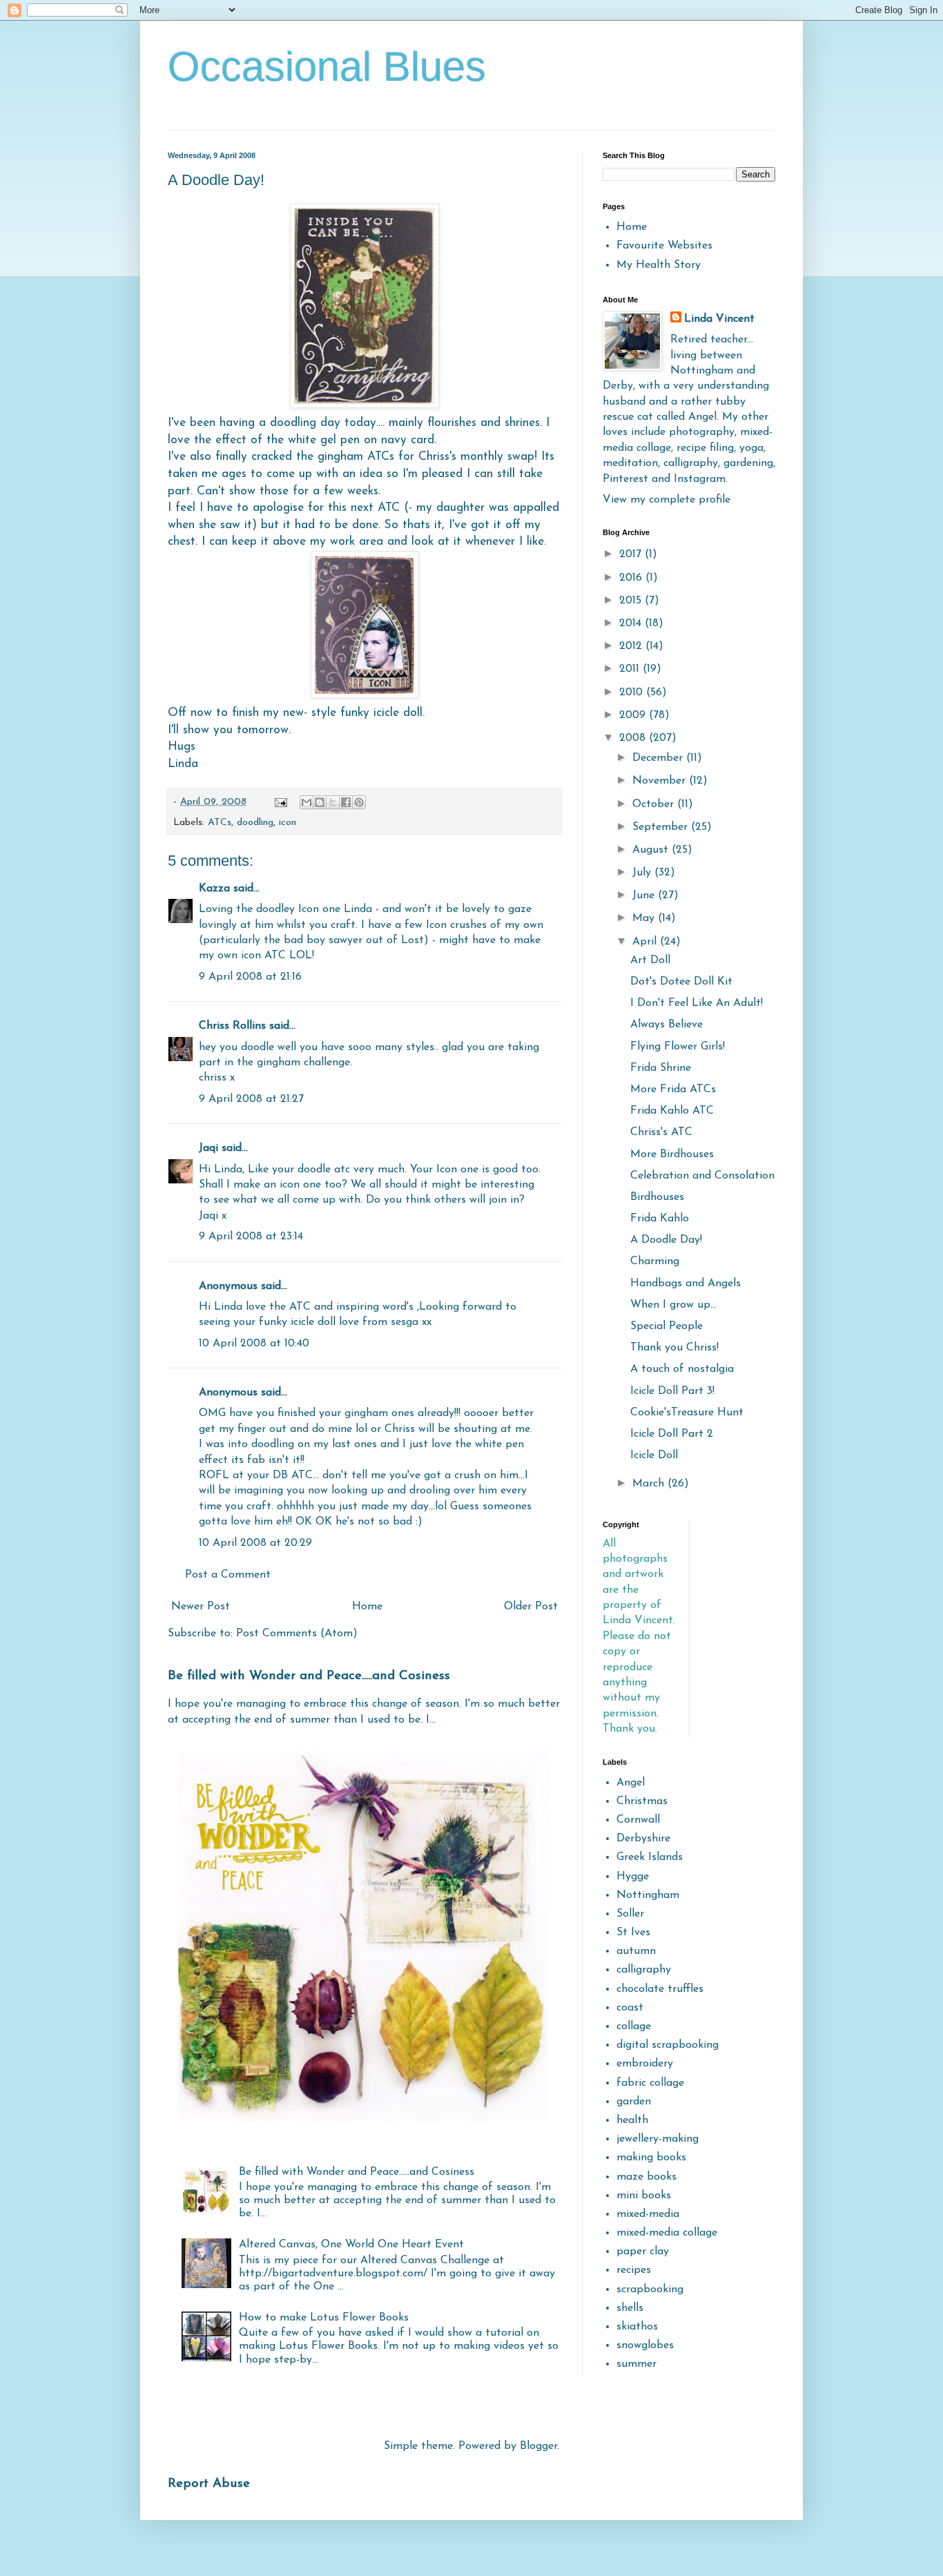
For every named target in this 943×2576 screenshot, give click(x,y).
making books (651, 2158)
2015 (632, 601)
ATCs (220, 823)
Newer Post (201, 1607)
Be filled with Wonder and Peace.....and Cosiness (309, 1676)
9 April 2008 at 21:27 (251, 1099)
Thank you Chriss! (674, 1348)
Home (367, 1607)
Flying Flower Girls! (678, 1047)
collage (634, 2026)
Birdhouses (657, 1197)
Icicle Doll (654, 1455)
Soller (630, 1914)
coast (630, 2008)
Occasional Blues (327, 67)
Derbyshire (643, 1839)
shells (630, 2308)
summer (636, 2364)
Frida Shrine (661, 1068)
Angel (631, 1783)
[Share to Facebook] (346, 802)
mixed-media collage (667, 2233)
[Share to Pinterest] (359, 802)
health (632, 2120)
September (662, 827)
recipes (634, 2270)
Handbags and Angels (686, 1284)
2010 (633, 693)
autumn (636, 1951)
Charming (655, 1261)
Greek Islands (650, 1857)
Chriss (434, 457)
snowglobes (645, 2345)
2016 (632, 578)
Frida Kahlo (660, 1219)
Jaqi (208, 1148)
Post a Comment (228, 1575)
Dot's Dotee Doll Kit (681, 982)
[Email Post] (280, 802)
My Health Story (659, 265)
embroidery (645, 2064)
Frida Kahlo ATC (672, 1111)
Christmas (642, 1801)
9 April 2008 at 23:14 (251, 1237)
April (646, 942)
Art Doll (650, 960)
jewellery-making (658, 2139)
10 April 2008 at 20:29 (255, 1543)
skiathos (637, 2327)
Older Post (531, 1607)
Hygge (633, 1877)
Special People (667, 1326)
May (645, 918)
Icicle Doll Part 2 (672, 1434)
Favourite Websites (664, 246)
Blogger (538, 2446)
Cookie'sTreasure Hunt (687, 1413)
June (645, 895)
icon (288, 823)
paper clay (643, 2251)
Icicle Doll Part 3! (672, 1391)
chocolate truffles (660, 1989)
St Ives (633, 1933)
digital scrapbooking (668, 2045)
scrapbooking (650, 2289)
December (659, 758)
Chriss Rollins (232, 1026)
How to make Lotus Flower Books (324, 2318)
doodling (255, 823)
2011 (631, 669)
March (650, 1484)
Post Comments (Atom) (297, 1634)
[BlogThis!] (320, 802)
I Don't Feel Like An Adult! (697, 1003)
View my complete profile (667, 500)
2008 (634, 738)
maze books (647, 2177)
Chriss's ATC (661, 1132)
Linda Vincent (719, 319)
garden (634, 2102)
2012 (632, 646)
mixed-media (648, 2214)
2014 (632, 623)
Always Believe (667, 1025)
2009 (634, 715)
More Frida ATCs (673, 1090)
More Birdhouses (672, 1154)
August (652, 850)
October (655, 804)
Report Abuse (209, 2484)
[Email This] (307, 802)
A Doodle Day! (666, 1240)
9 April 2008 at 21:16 (250, 977)
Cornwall (638, 1820)
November (661, 781)
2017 (632, 554)
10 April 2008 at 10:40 (254, 1344)
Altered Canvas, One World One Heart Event (351, 2245)
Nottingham (648, 1895)
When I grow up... (673, 1305)
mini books (644, 2196)
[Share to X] (333, 802)
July (643, 873)
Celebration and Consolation (702, 1176)
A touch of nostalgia (682, 1369)
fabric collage (650, 2083)
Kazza (214, 889)
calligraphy (644, 1970)
